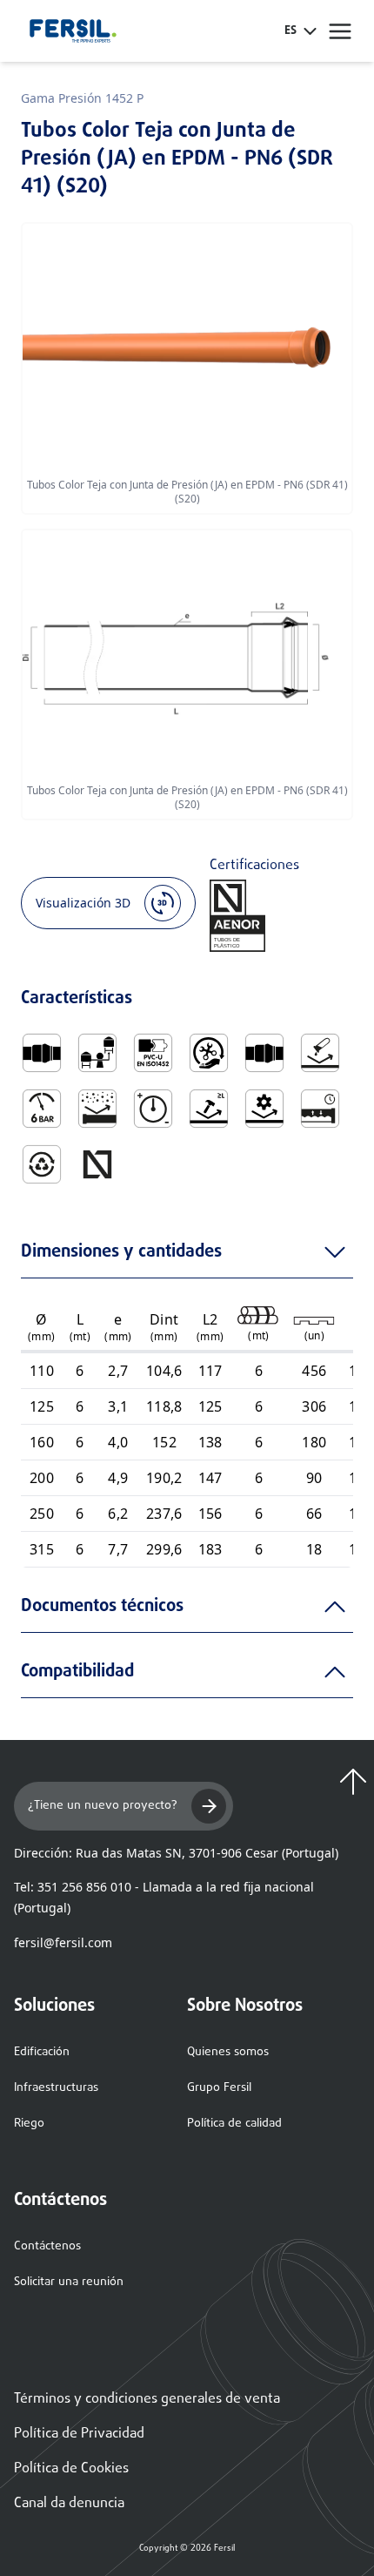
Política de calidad (234, 2124)
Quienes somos (228, 2052)
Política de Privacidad (79, 2434)
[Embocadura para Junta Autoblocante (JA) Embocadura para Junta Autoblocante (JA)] (42, 1053)
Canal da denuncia (69, 2504)
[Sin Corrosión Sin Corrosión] (320, 1053)
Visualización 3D (83, 903)
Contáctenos (47, 2246)
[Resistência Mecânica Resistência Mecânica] (264, 1109)
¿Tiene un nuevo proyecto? (103, 1806)
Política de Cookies (71, 2469)
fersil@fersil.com (63, 1942)
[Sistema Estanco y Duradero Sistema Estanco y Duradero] (320, 1109)
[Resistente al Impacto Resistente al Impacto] (209, 1109)
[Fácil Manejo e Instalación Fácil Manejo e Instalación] (209, 1053)
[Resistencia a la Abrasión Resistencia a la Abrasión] (97, 1109)
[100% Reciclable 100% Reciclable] (42, 1164)
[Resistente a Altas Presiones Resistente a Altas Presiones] (153, 1109)
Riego (29, 2124)
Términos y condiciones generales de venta (147, 2399)
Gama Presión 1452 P (82, 98)
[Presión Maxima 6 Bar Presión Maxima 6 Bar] (42, 1109)
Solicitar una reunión (69, 2282)
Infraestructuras (56, 2088)
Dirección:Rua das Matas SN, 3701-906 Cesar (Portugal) (176, 1853)
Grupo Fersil (219, 2088)
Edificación (42, 2052)
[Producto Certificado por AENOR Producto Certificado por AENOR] (97, 1164)
